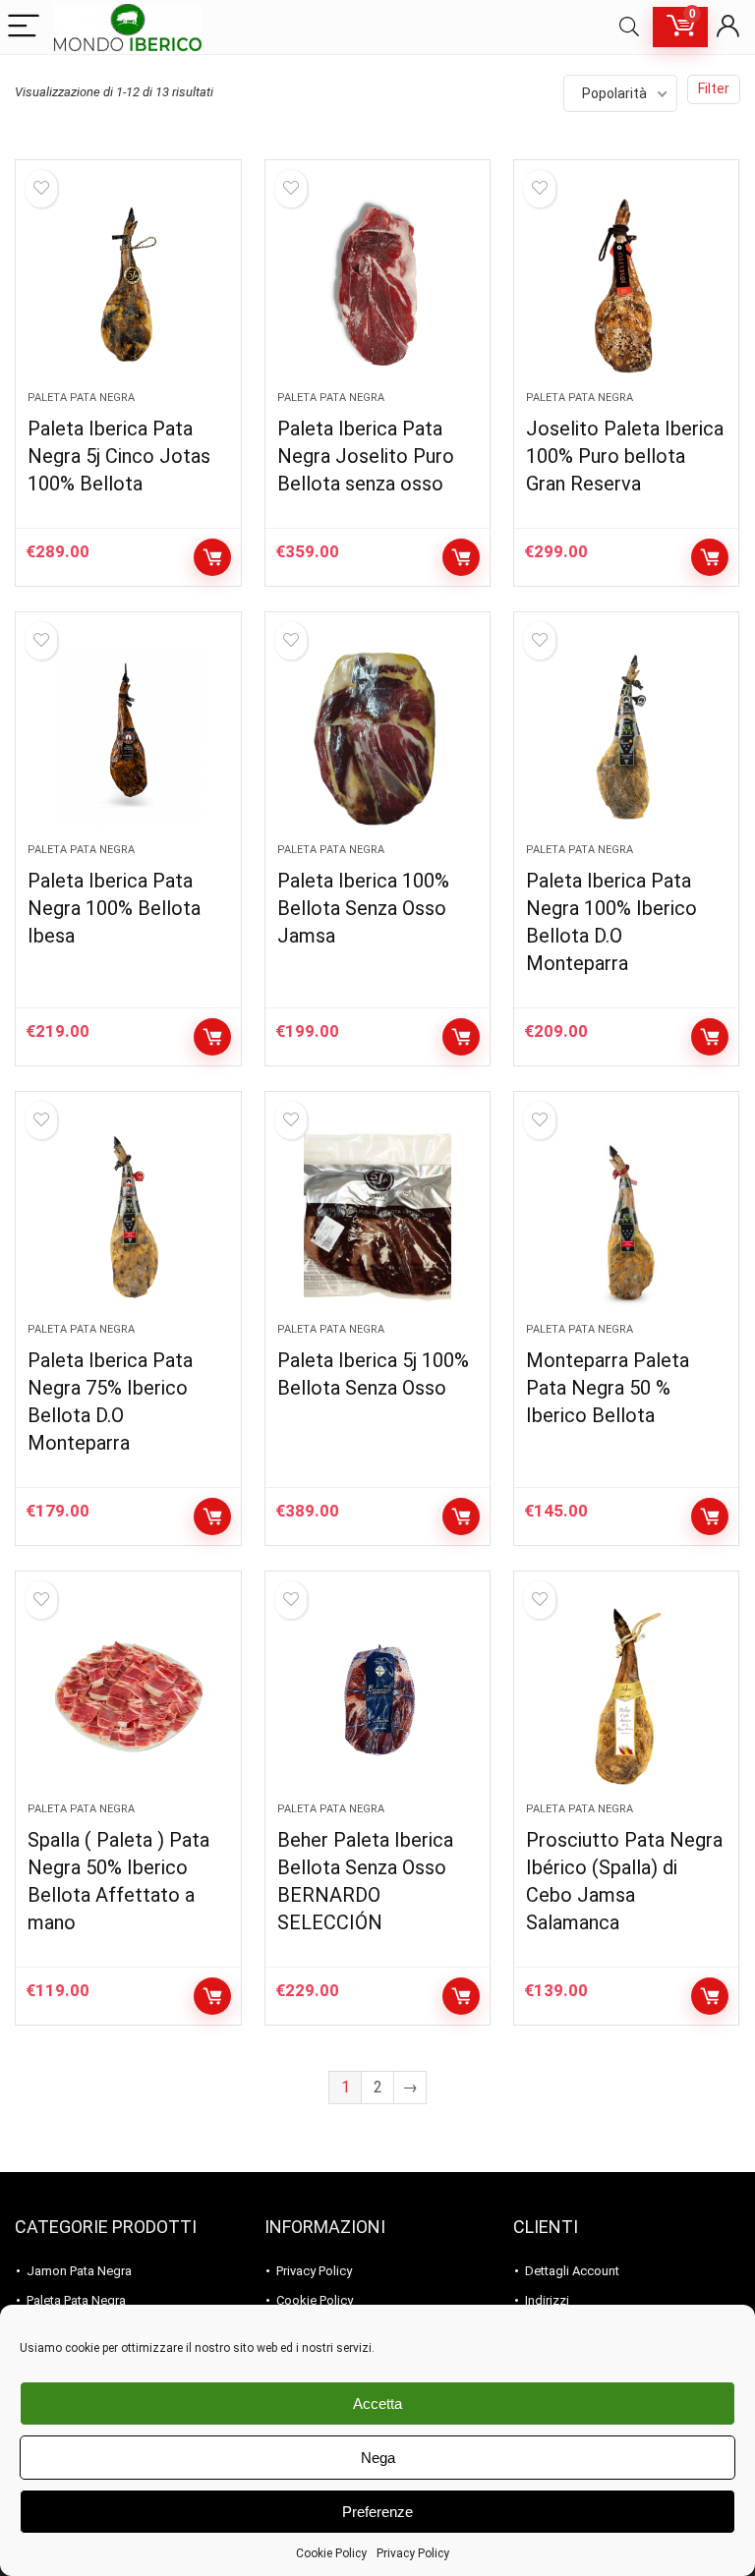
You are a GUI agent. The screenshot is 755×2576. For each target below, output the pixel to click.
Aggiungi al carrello (212, 557)
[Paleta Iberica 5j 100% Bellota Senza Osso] (378, 1217)
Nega (378, 2458)
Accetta (377, 2404)
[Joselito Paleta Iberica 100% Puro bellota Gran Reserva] (627, 285)
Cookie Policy (331, 2553)
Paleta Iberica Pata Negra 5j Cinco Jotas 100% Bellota (119, 456)
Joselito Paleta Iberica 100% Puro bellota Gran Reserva (625, 456)
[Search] (629, 27)
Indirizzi (547, 2300)
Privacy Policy (413, 2553)
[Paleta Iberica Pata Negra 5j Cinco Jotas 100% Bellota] (128, 285)
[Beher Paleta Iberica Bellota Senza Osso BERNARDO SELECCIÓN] (378, 1696)
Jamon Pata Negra (79, 2271)
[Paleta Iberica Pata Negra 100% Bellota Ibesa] (128, 737)
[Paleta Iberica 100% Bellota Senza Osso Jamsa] (378, 737)
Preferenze (377, 2512)
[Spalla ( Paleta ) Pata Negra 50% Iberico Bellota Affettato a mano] (128, 1696)
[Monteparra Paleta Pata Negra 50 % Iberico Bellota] (627, 1217)
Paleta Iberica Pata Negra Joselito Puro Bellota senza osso (366, 456)
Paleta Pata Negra (81, 398)
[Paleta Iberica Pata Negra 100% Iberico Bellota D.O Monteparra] (627, 737)
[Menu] (24, 27)
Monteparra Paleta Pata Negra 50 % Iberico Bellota (608, 1388)
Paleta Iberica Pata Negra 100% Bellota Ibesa (114, 908)
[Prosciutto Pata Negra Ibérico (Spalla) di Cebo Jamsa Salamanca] (627, 1696)
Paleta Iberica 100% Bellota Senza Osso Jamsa (363, 908)
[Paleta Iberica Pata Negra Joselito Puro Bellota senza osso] (378, 285)
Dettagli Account (572, 2271)
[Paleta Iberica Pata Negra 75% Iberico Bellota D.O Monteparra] (128, 1217)
